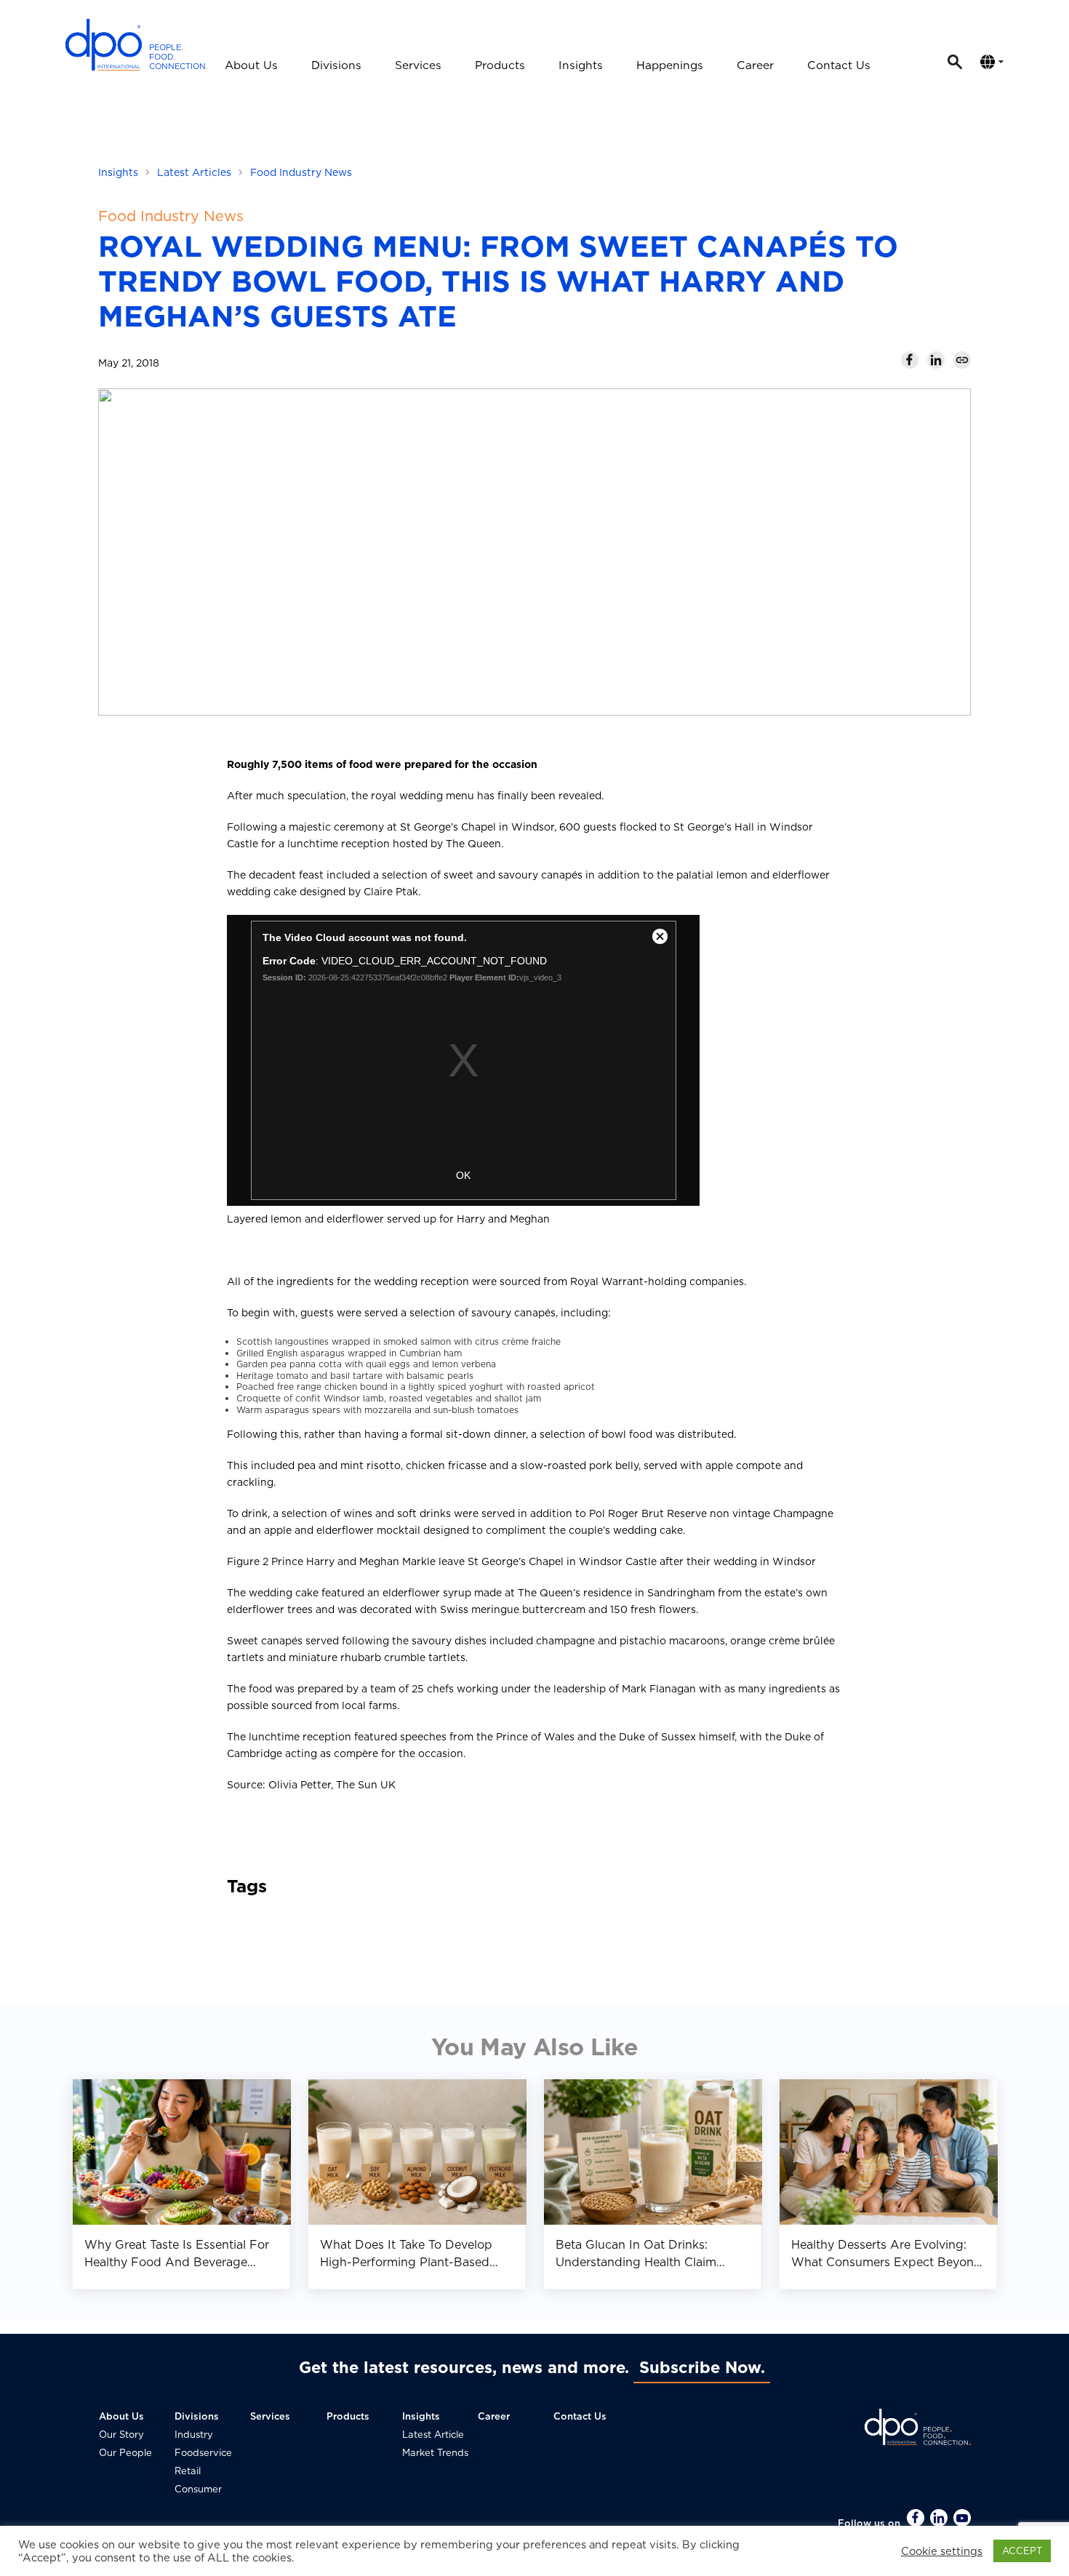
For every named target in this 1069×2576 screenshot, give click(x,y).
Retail (188, 2471)
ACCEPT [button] (1022, 2551)
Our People (125, 2453)
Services (418, 65)
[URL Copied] (962, 360)
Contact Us (839, 65)
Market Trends (435, 2453)
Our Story (121, 2435)
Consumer (198, 2489)
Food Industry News (301, 172)
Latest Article (433, 2435)
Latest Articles (194, 172)
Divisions (336, 65)
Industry (194, 2435)
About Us (251, 65)
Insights (581, 65)
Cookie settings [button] (942, 2551)
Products (500, 65)
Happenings (670, 65)
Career (755, 65)
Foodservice (203, 2453)
